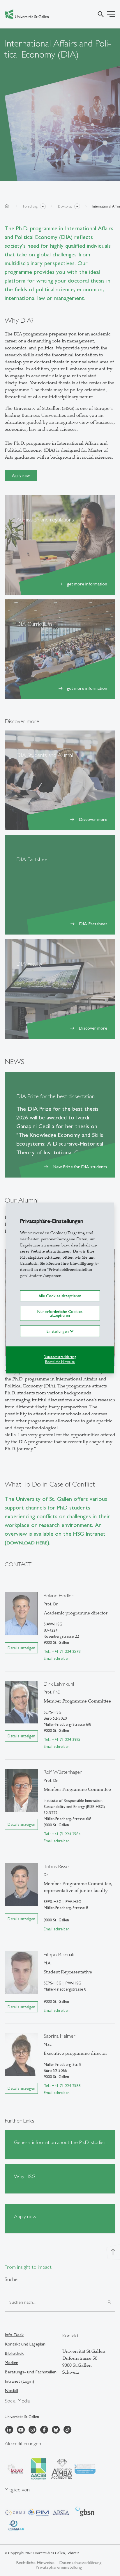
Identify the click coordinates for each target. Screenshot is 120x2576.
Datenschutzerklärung (60, 1357)
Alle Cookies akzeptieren (60, 1296)
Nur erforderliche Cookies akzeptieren (60, 1313)
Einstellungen (58, 1331)
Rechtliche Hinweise (60, 1362)
